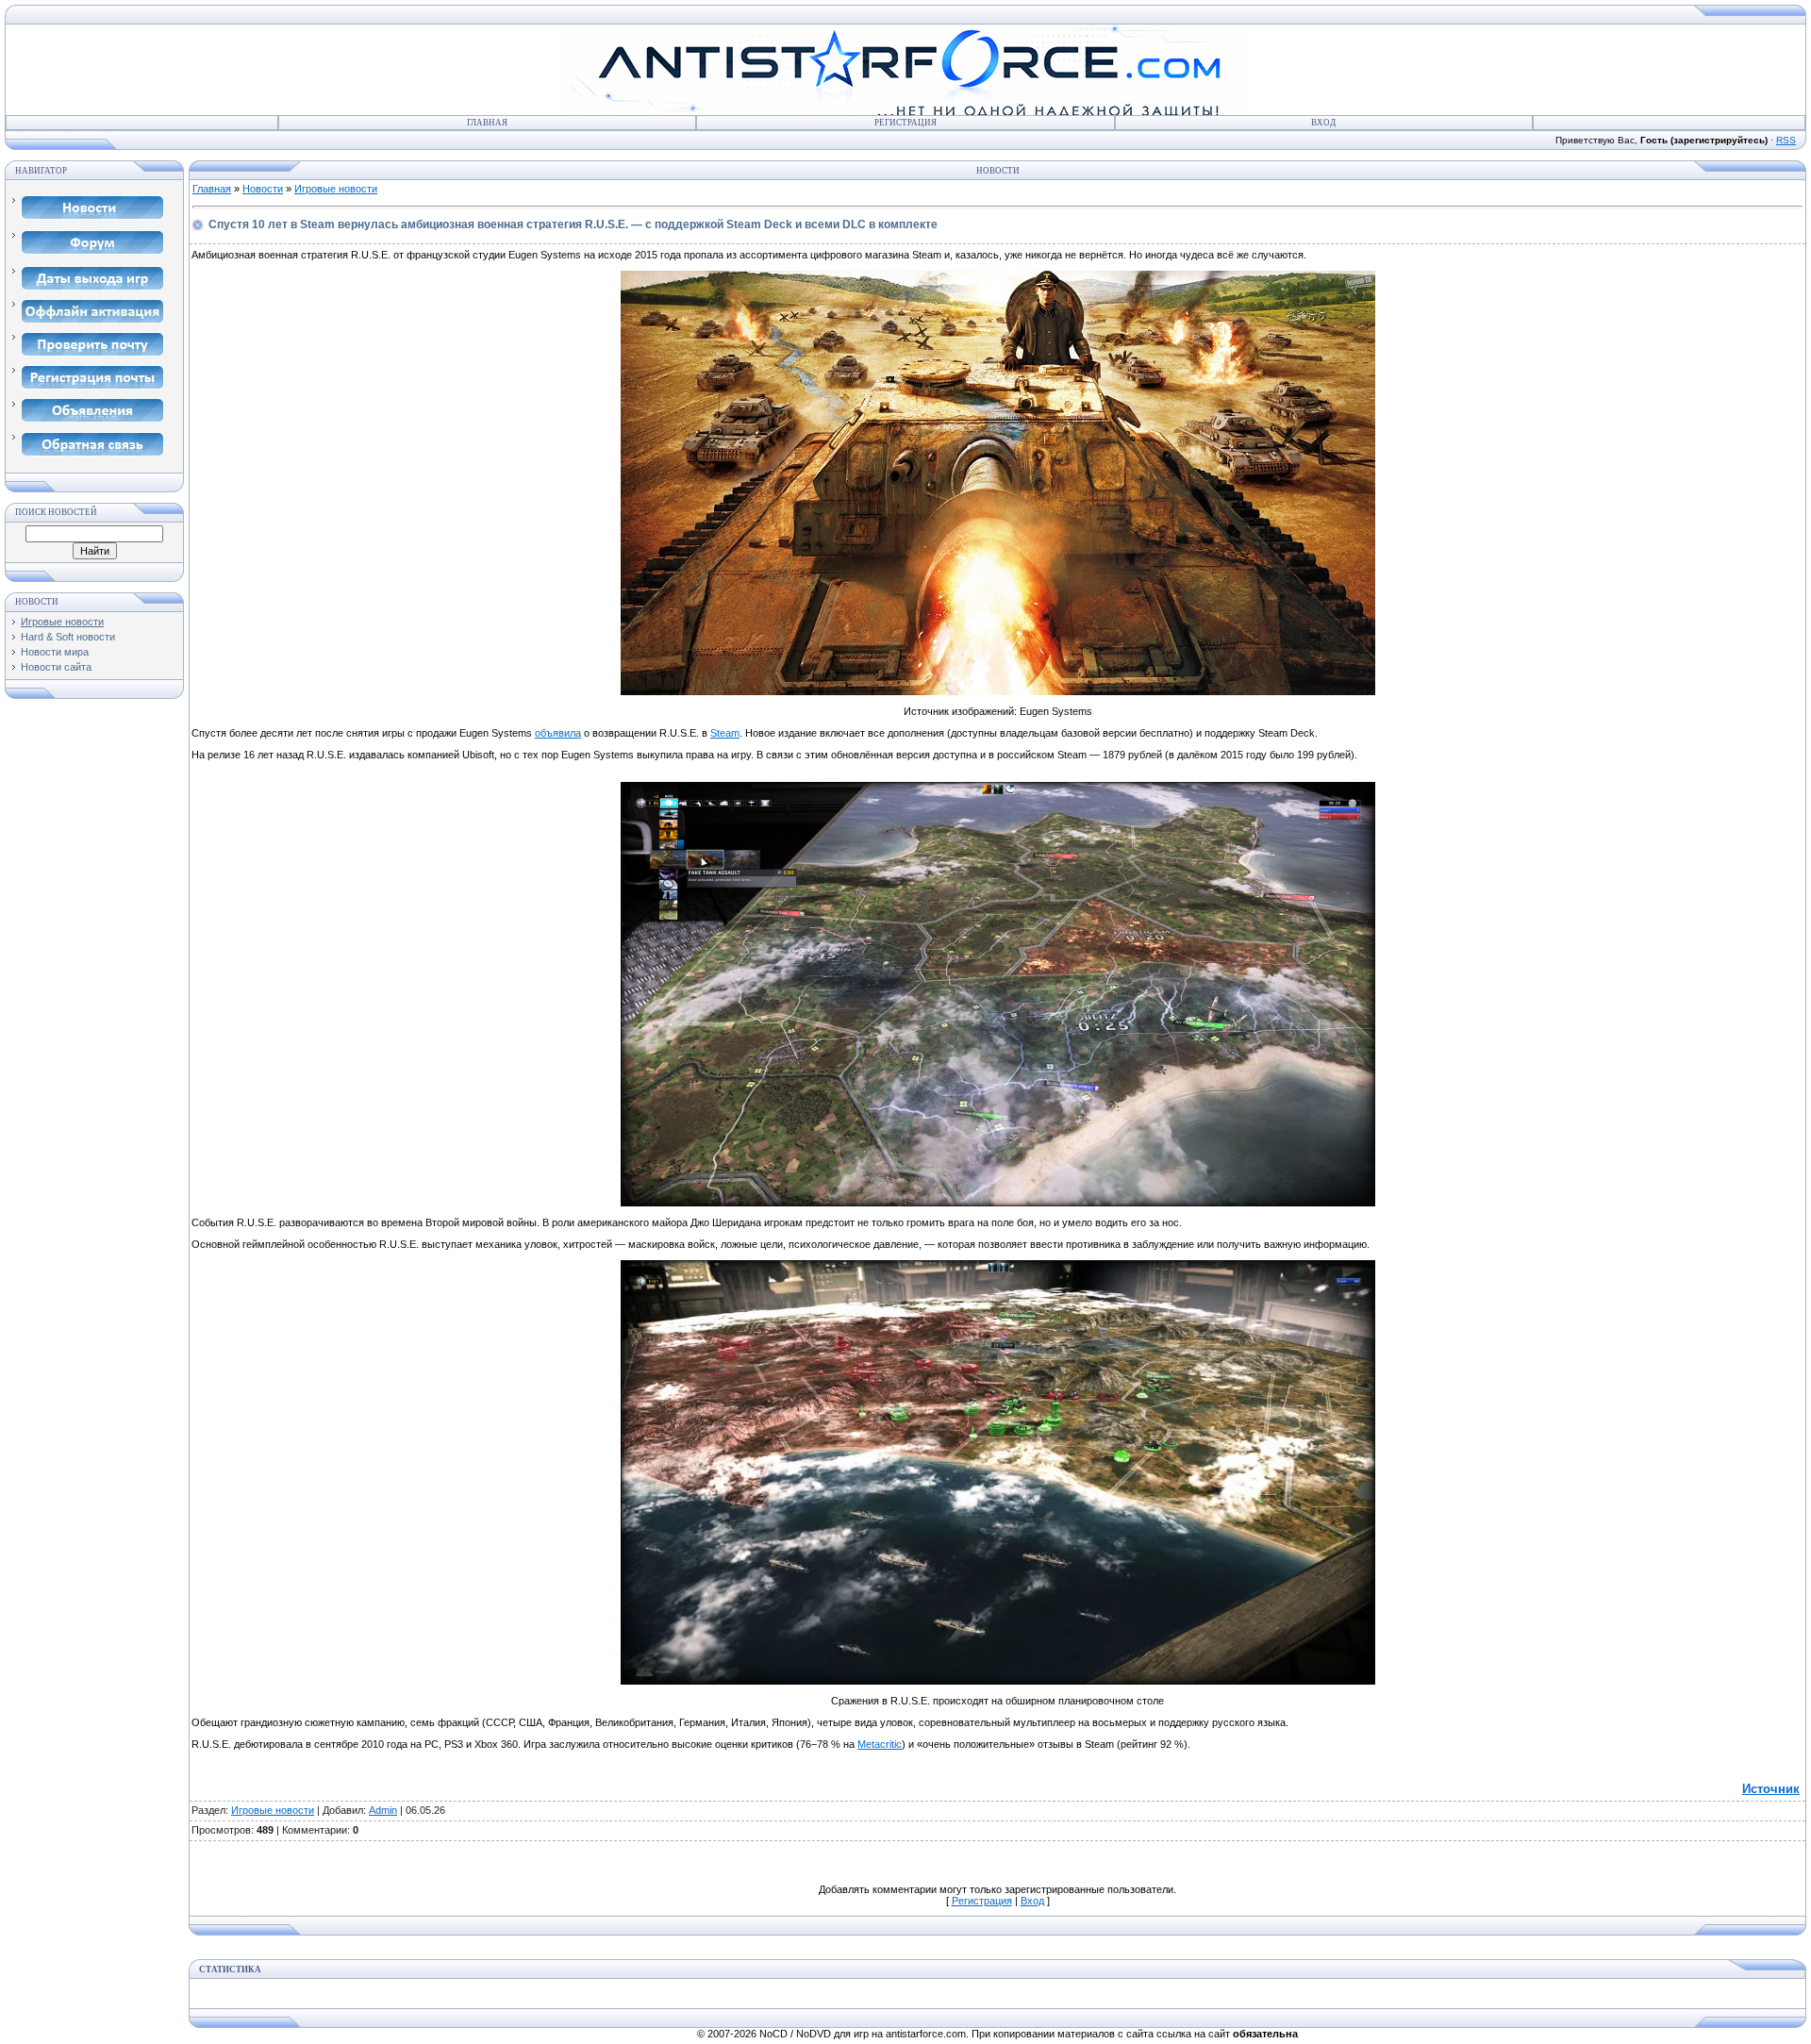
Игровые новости (62, 622)
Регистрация (905, 123)
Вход (1323, 123)
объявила (558, 733)
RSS (1786, 140)
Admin (383, 1810)
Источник (1771, 1789)
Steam (725, 733)
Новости (263, 189)
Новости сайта (56, 667)
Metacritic (880, 1744)
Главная (487, 123)
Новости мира (55, 652)
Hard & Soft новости (68, 637)
